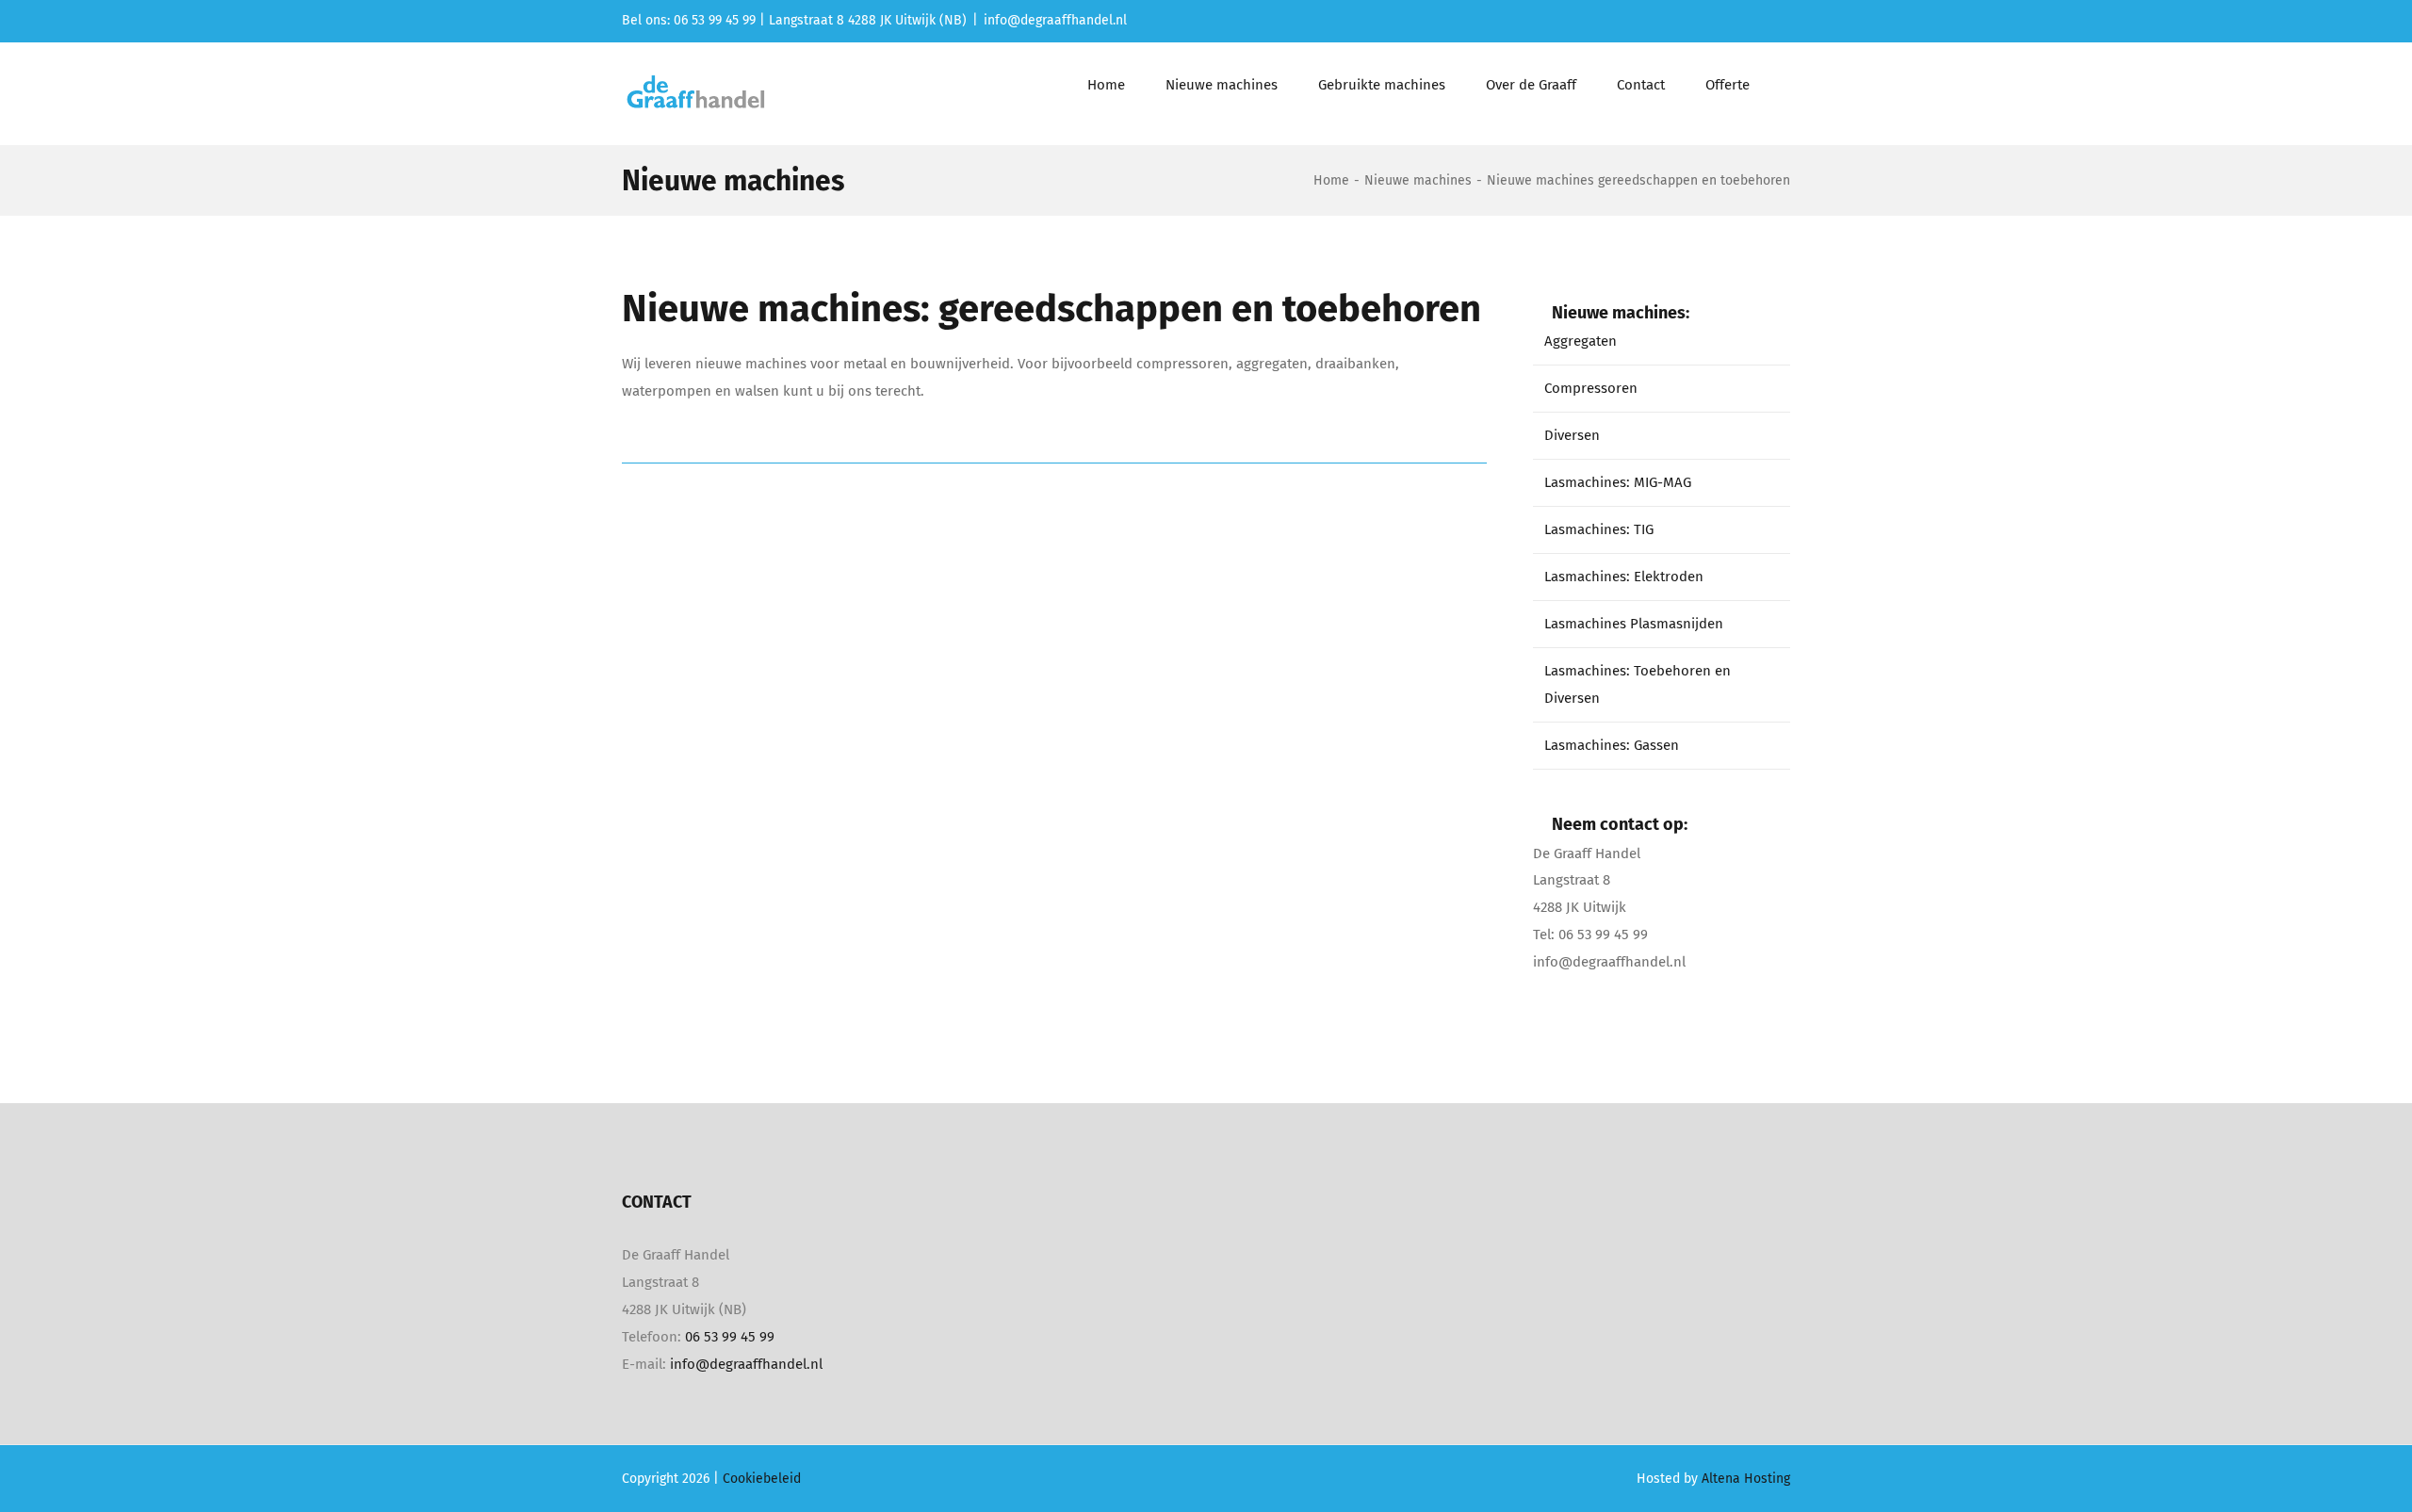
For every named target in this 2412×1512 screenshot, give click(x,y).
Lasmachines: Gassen (1612, 745)
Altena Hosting (1746, 1479)
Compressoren (1591, 388)
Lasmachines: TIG (1599, 529)
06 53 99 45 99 (730, 1337)
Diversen (1572, 435)
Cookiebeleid (762, 1479)
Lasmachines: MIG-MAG (1618, 482)
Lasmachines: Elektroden (1624, 577)
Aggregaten (1581, 341)
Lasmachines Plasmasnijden (1634, 624)
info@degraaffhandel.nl (1055, 20)
